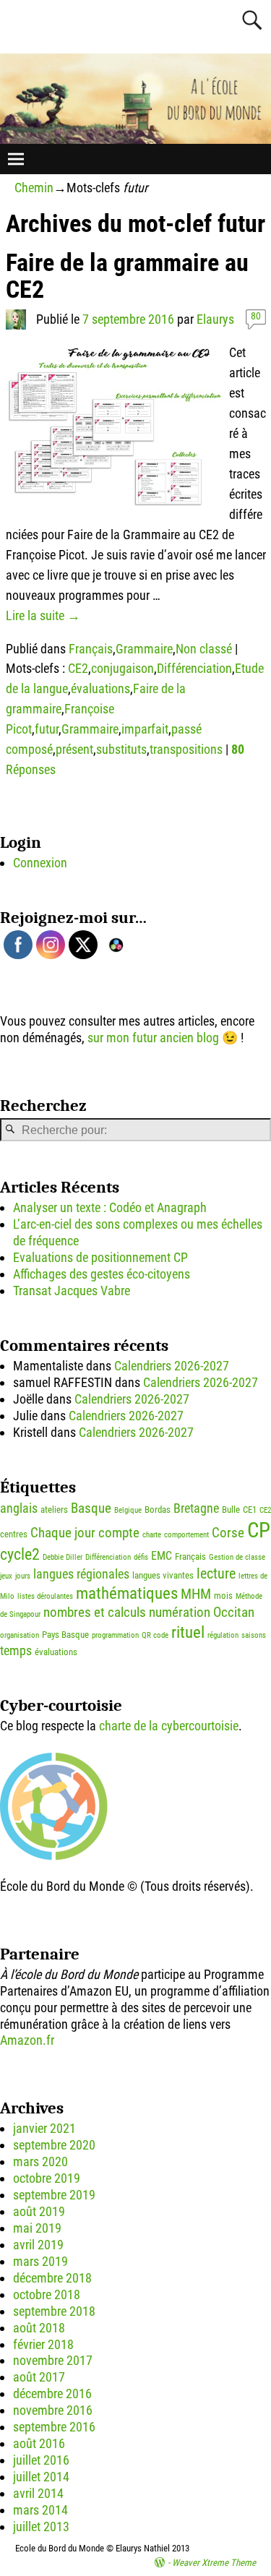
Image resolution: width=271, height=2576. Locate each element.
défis (141, 1557)
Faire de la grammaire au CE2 (127, 276)
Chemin (34, 188)
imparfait (145, 729)
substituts (121, 749)
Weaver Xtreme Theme (214, 2563)
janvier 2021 (44, 2128)
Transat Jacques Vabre (72, 1291)
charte (152, 1535)
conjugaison (122, 668)
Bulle (231, 1510)
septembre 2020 (54, 2145)
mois (223, 1596)
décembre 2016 (52, 2393)
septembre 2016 (54, 2427)
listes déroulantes (45, 1596)
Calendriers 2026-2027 (172, 1366)
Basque (91, 1508)
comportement (186, 1535)
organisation (20, 1635)
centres (14, 1534)
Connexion (40, 863)
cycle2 (20, 1554)
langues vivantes (163, 1575)
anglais (19, 1508)
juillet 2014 (41, 2477)
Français (91, 649)
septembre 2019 (54, 2195)
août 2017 (39, 2377)
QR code (155, 1635)
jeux (6, 1576)
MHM (196, 1594)
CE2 (78, 668)
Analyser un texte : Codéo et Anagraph (110, 1207)
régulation (223, 1635)
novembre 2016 (53, 2410)
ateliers (54, 1510)
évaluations (100, 688)
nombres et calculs (95, 1612)
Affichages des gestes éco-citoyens (102, 1274)
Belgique (128, 1510)
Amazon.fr (27, 2040)
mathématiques (127, 1593)
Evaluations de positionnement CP (100, 1257)
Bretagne (196, 1508)
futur (47, 729)
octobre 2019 (47, 2178)
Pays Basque (65, 1635)
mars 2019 (40, 2261)
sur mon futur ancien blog (153, 1038)
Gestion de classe (237, 1557)
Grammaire (144, 649)
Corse (228, 1533)
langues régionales (81, 1574)
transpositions (186, 749)
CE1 (250, 1510)
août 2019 (39, 2211)
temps (16, 1651)
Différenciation (194, 668)
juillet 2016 (41, 2460)
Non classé (204, 649)
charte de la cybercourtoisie (169, 1726)
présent (74, 749)
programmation (115, 1635)
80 (256, 316)
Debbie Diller (63, 1557)
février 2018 (43, 2344)
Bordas (158, 1510)
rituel (188, 1632)
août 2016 (39, 2443)
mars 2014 (40, 2510)
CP (259, 1530)
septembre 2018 (54, 2311)
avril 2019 (38, 2245)
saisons (254, 1635)
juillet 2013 (41, 2526)
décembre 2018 (52, 2278)
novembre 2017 (53, 2360)
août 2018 (39, 2328)
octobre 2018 (47, 2294)
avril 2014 (38, 2493)
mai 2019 (37, 2228)
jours (23, 1576)
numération (180, 1612)
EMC (162, 1556)
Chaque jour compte (85, 1533)
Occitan (234, 1612)
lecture (216, 1573)
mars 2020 (40, 2161)
